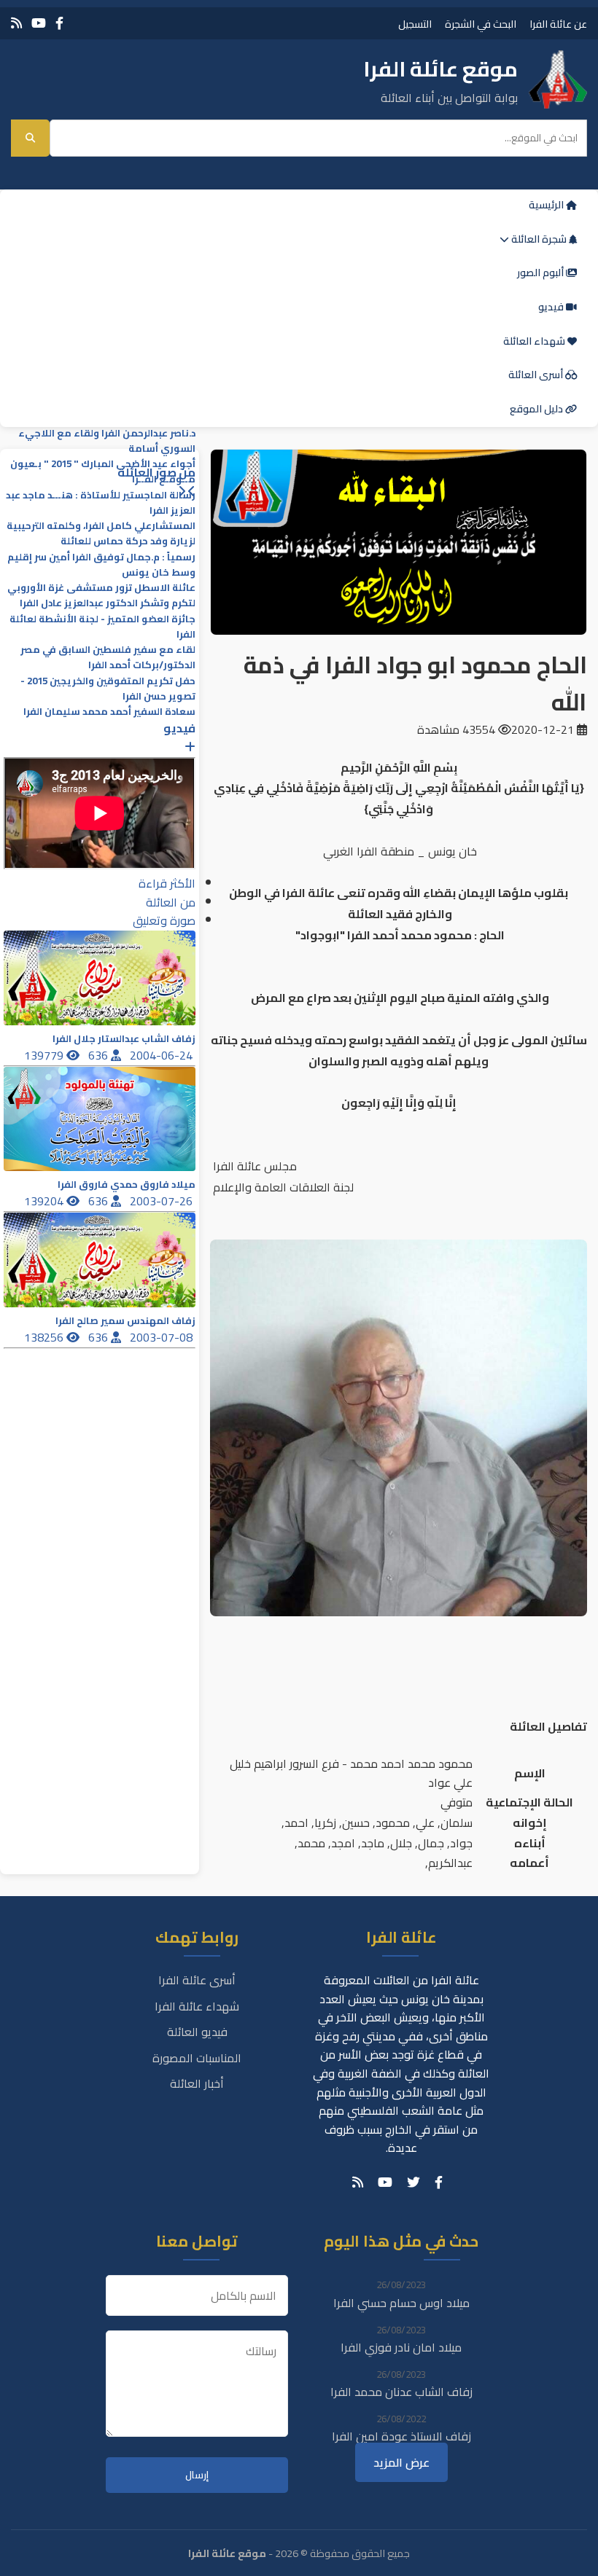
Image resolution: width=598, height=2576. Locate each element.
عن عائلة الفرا (558, 24)
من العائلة (171, 902)
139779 (45, 1055)
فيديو (552, 307)
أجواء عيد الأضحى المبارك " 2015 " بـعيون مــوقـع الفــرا (103, 471)
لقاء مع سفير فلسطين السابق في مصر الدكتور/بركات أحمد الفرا (108, 657)
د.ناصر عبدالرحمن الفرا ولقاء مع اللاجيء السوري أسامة (107, 441)
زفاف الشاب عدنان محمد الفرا (401, 2392)
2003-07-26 (163, 1201)
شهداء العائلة (535, 341)
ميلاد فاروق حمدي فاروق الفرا (127, 1185)
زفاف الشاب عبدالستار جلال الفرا (124, 1039)
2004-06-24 (163, 1055)
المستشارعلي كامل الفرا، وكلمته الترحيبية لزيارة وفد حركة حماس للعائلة (101, 533)
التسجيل (415, 24)
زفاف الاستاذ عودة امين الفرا (401, 2436)
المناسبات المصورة (197, 2058)
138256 (45, 1337)
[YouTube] (39, 23)
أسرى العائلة (537, 375)
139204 (45, 1201)
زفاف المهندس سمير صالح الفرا (125, 1321)
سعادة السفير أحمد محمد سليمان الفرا (109, 712)
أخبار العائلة (197, 2083)
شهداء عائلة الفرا (197, 2006)
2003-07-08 (163, 1337)
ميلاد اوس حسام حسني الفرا (401, 2303)
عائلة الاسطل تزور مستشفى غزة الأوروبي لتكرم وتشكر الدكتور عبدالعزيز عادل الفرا (101, 595)
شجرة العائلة (539, 239)
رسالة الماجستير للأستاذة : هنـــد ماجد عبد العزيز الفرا (101, 503)
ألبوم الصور (541, 273)
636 (100, 1055)
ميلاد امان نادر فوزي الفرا (401, 2347)
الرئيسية (547, 205)
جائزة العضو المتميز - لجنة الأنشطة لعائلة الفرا (102, 627)
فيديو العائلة (197, 2032)
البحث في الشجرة (481, 24)
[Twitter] (413, 2182)
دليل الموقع (537, 409)
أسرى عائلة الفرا (197, 1980)
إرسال (197, 2475)
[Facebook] (59, 23)
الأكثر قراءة (167, 883)
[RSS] (16, 23)
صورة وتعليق (164, 920)
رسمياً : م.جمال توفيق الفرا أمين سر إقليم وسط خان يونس (101, 565)
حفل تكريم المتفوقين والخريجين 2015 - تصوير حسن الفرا (108, 689)
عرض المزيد (401, 2462)
